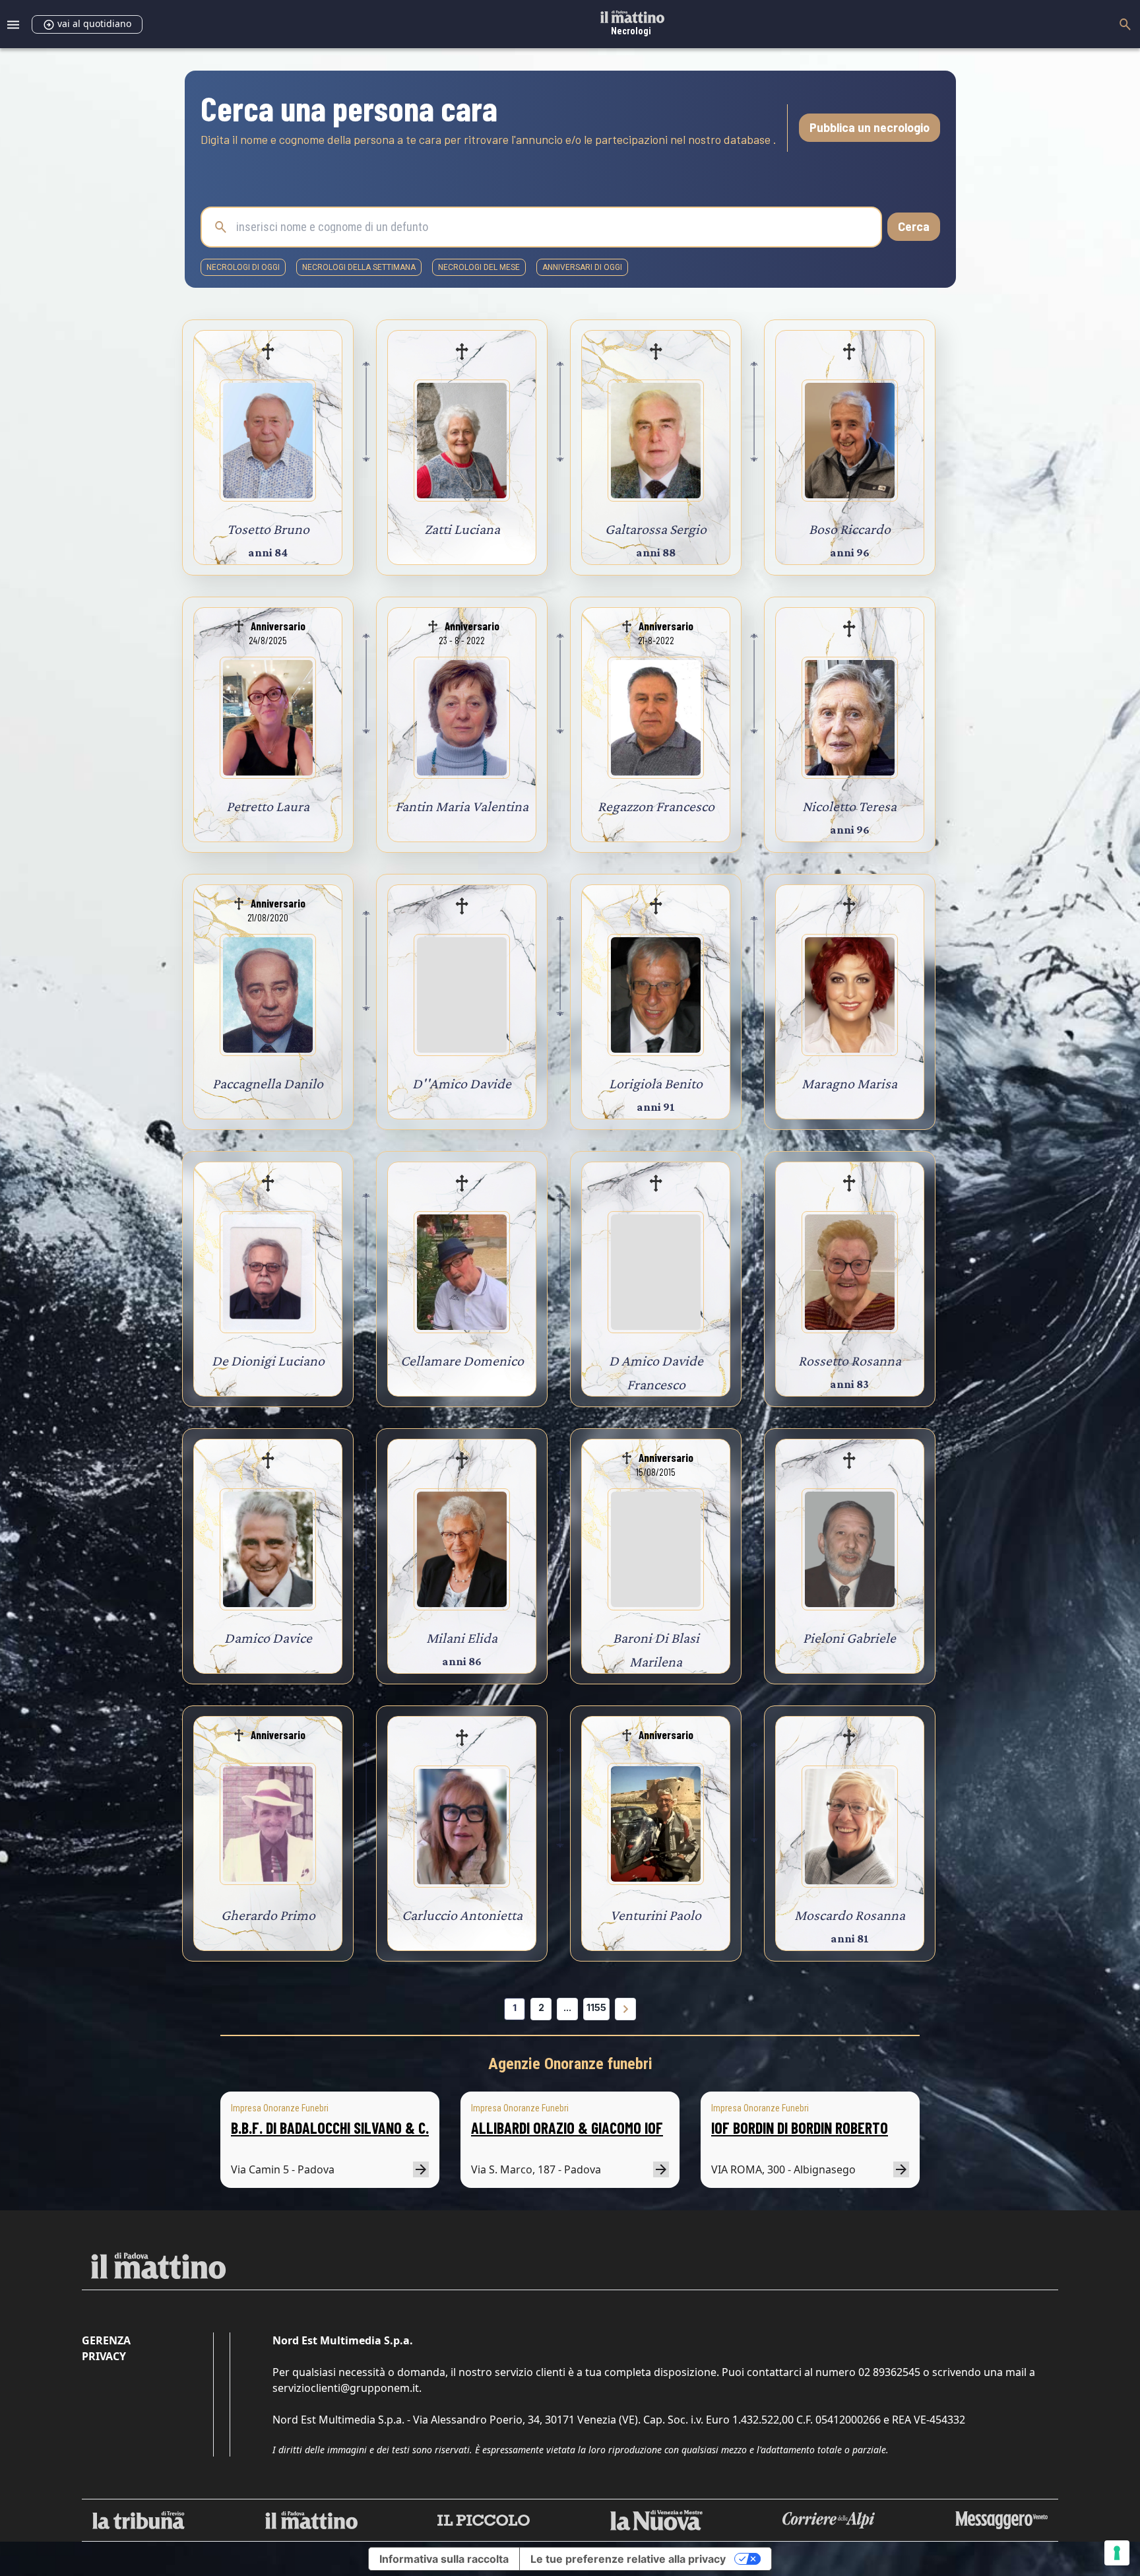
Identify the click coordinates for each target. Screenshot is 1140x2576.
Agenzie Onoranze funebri (570, 2064)
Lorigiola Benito (656, 1083)
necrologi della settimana (359, 267)
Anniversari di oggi (582, 267)
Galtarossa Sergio (656, 529)
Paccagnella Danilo (268, 1083)
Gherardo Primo (268, 1915)
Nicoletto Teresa (849, 806)
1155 (596, 2007)
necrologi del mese (479, 267)
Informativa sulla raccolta (444, 2559)
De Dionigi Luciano (268, 1361)
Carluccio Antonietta (462, 1915)
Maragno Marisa (849, 1083)
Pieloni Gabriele (849, 1638)
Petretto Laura (268, 806)
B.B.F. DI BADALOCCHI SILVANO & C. (330, 2128)
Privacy (104, 2356)
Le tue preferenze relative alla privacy (628, 2559)
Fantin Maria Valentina (462, 806)
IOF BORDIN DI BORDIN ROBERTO (800, 2128)
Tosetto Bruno (268, 529)
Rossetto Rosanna (850, 1361)
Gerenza (106, 2340)
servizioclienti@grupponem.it (346, 2388)
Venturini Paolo (656, 1915)
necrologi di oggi (243, 267)
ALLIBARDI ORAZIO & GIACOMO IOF (567, 2128)
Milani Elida (462, 1638)
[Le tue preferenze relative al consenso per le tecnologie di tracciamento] (1117, 2553)
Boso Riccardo (850, 529)
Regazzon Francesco (656, 806)
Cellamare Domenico (462, 1361)
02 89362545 (889, 2372)
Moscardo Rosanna (850, 1915)
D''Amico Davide (462, 1083)
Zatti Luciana (462, 529)
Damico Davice (268, 1638)
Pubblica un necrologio (870, 127)
